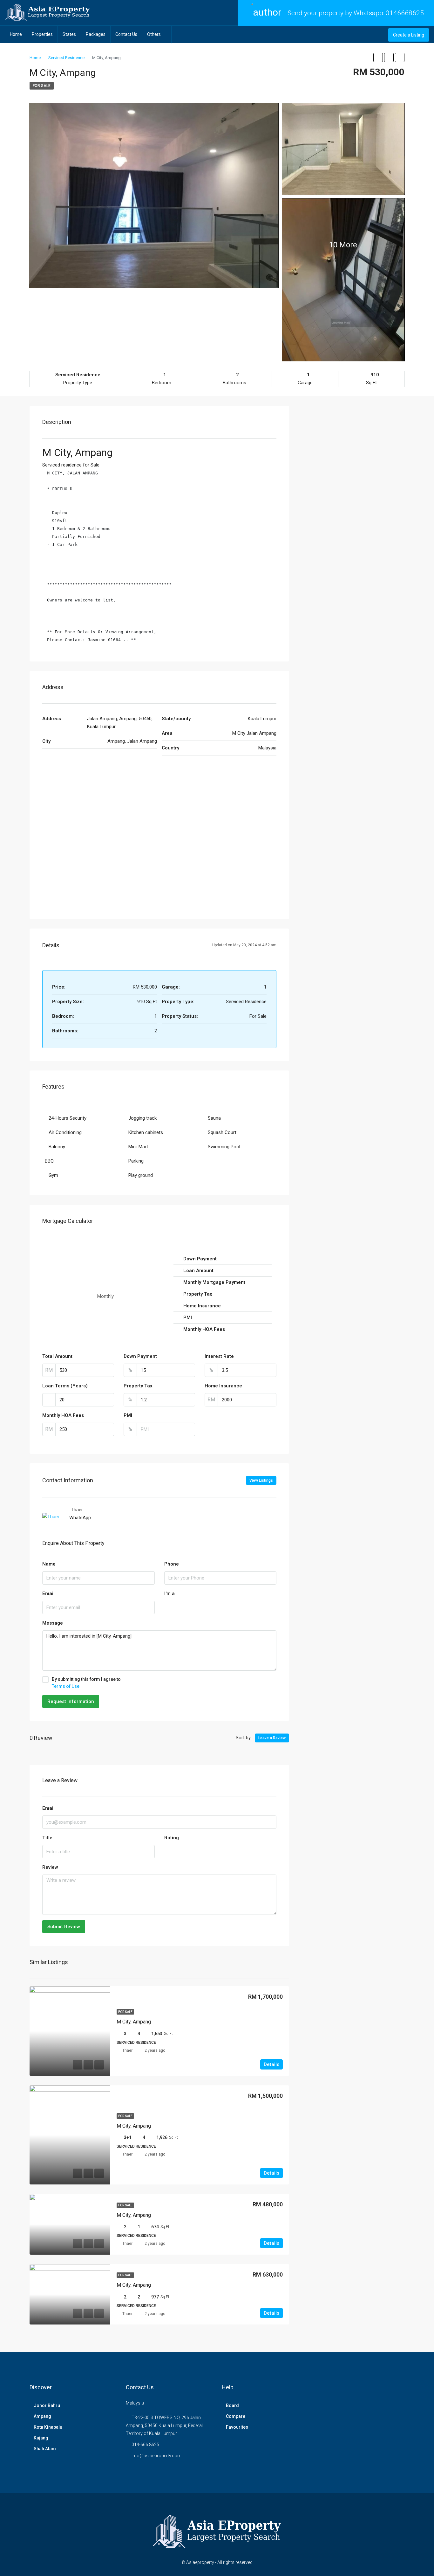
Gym (53, 1175)
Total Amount (57, 1356)
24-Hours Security (68, 1118)
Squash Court (222, 1132)
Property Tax (138, 1386)
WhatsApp (80, 1518)
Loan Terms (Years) (65, 1386)
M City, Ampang (134, 2022)
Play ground (141, 1175)
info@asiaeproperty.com (156, 2456)
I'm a (170, 1593)
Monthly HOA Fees (63, 1415)
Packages (96, 34)
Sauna (214, 1118)
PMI (128, 1415)
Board (232, 2405)
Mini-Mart (138, 1147)
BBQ (49, 1161)
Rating (172, 1838)
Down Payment (140, 1356)
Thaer (127, 2050)
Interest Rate (219, 1356)
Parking (136, 1161)
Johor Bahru (47, 2405)
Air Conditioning (65, 1132)
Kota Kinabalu (48, 2427)
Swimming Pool (224, 1147)
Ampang (42, 2416)
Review (50, 1867)
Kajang (41, 2438)
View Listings (261, 1480)
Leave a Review (272, 1738)
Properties (42, 34)
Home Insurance (223, 1386)
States (69, 34)
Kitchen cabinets (146, 1132)
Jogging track (142, 1118)
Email (48, 1593)
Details (271, 2064)
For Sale (42, 86)
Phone (172, 1564)
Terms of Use (66, 1686)
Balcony (57, 1147)
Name (49, 1564)
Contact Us (126, 34)
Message (53, 1623)
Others (154, 34)
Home (16, 34)
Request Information (71, 1701)
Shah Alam (45, 2449)
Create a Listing (409, 35)
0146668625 (405, 13)
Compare (236, 2416)
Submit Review (64, 1927)
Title (47, 1838)
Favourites (237, 2427)
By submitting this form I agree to (86, 1683)
